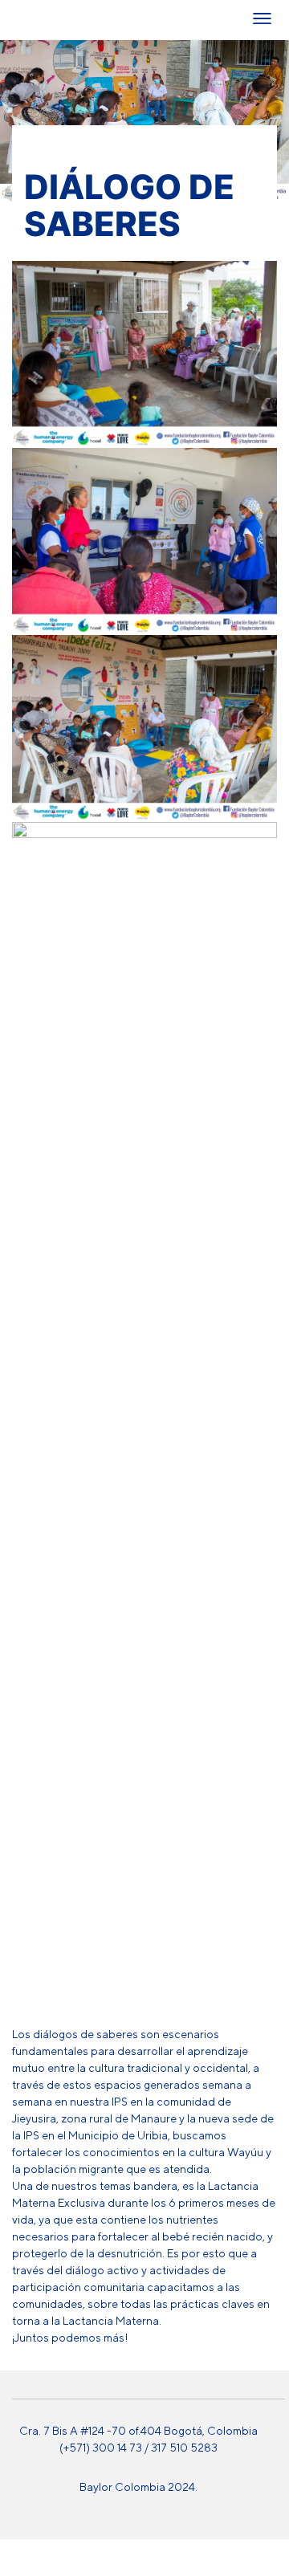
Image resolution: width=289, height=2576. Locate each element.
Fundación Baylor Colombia (32, 20)
